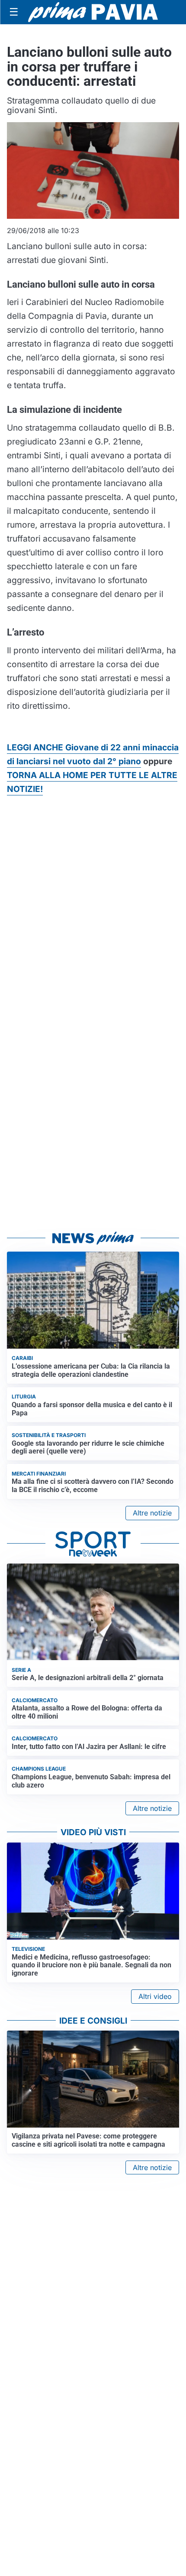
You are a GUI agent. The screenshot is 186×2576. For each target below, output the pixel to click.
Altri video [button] (155, 1996)
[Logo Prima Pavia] (93, 12)
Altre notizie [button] (152, 1513)
